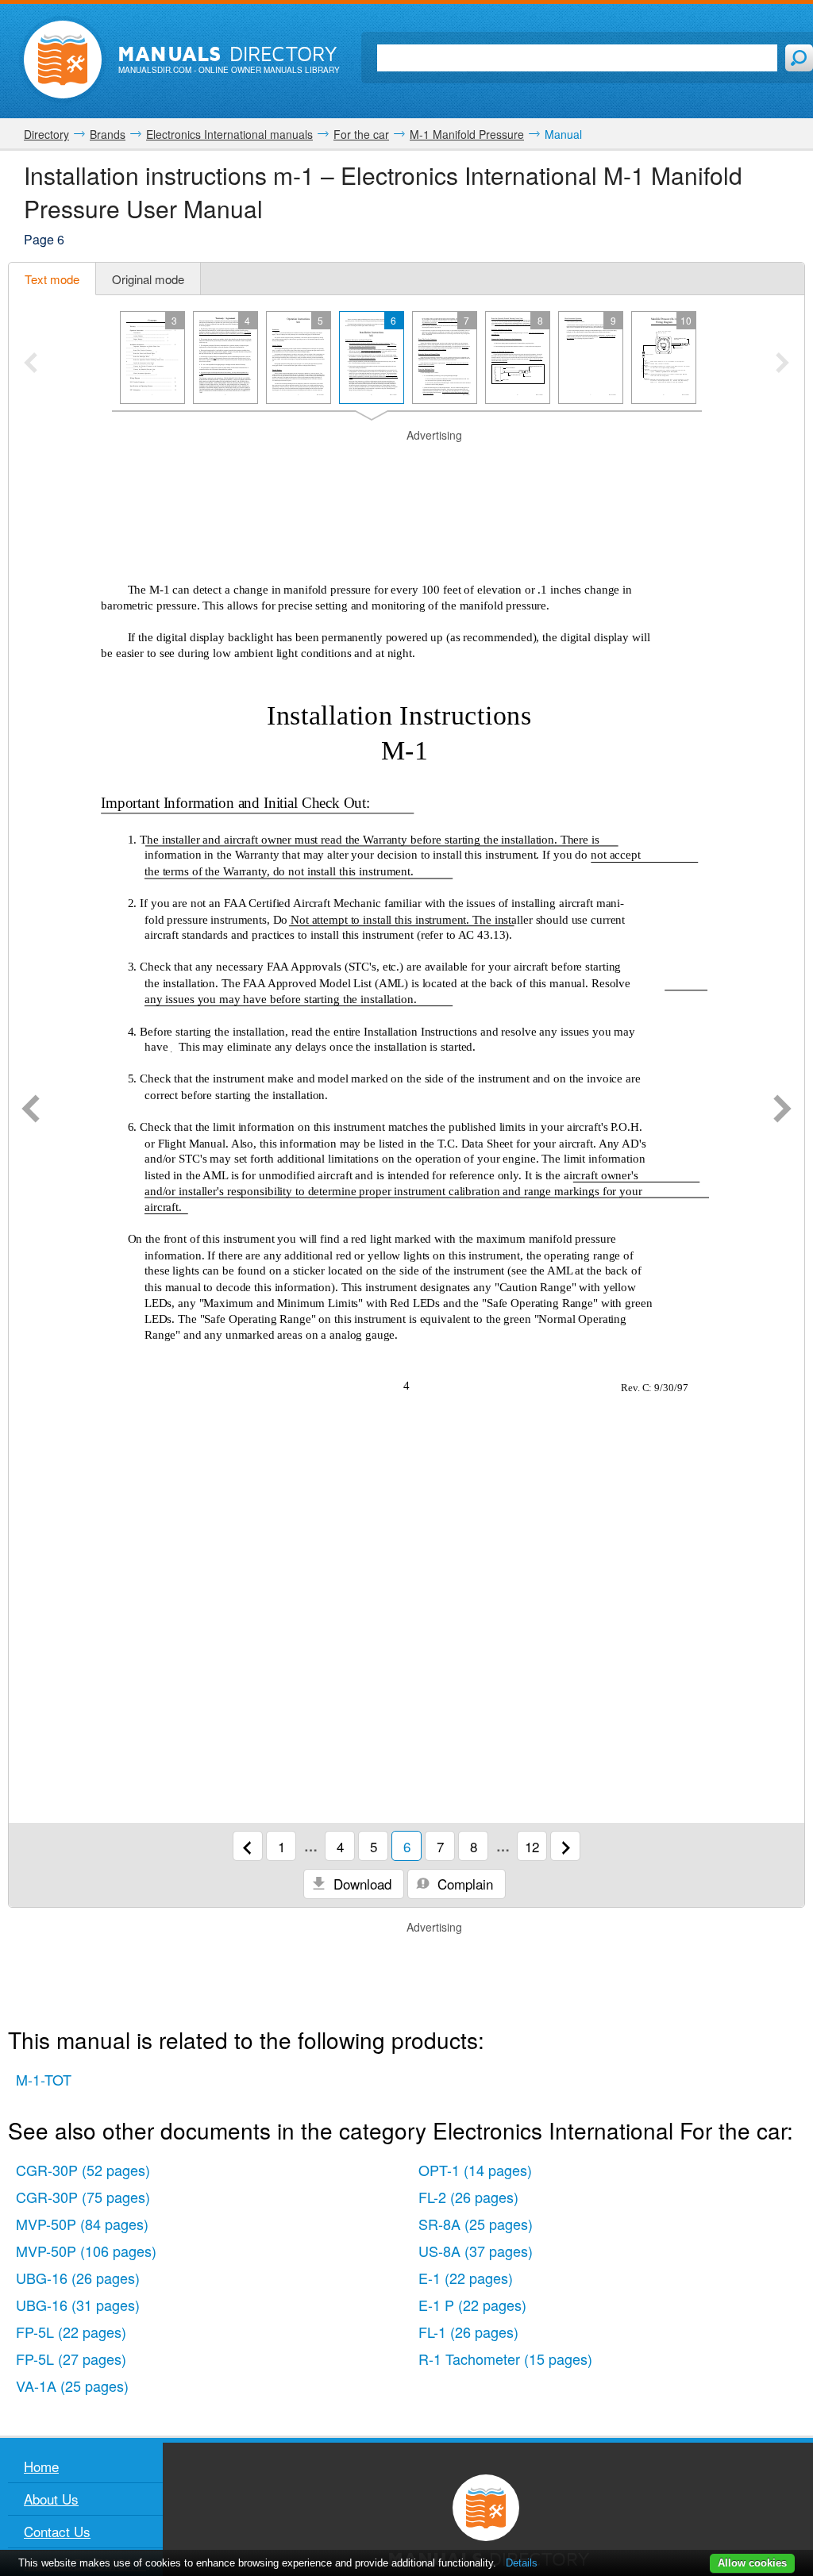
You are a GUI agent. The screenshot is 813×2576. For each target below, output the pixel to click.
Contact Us (57, 2531)
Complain (463, 1884)
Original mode (148, 279)
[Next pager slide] (782, 364)
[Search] (799, 58)
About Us (51, 2499)
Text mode (52, 279)
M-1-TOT (44, 2079)
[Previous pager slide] (31, 364)
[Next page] (782, 1110)
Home (41, 2466)
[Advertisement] (406, 463)
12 (532, 1846)
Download (360, 1884)
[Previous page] (31, 1110)
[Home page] (63, 60)
